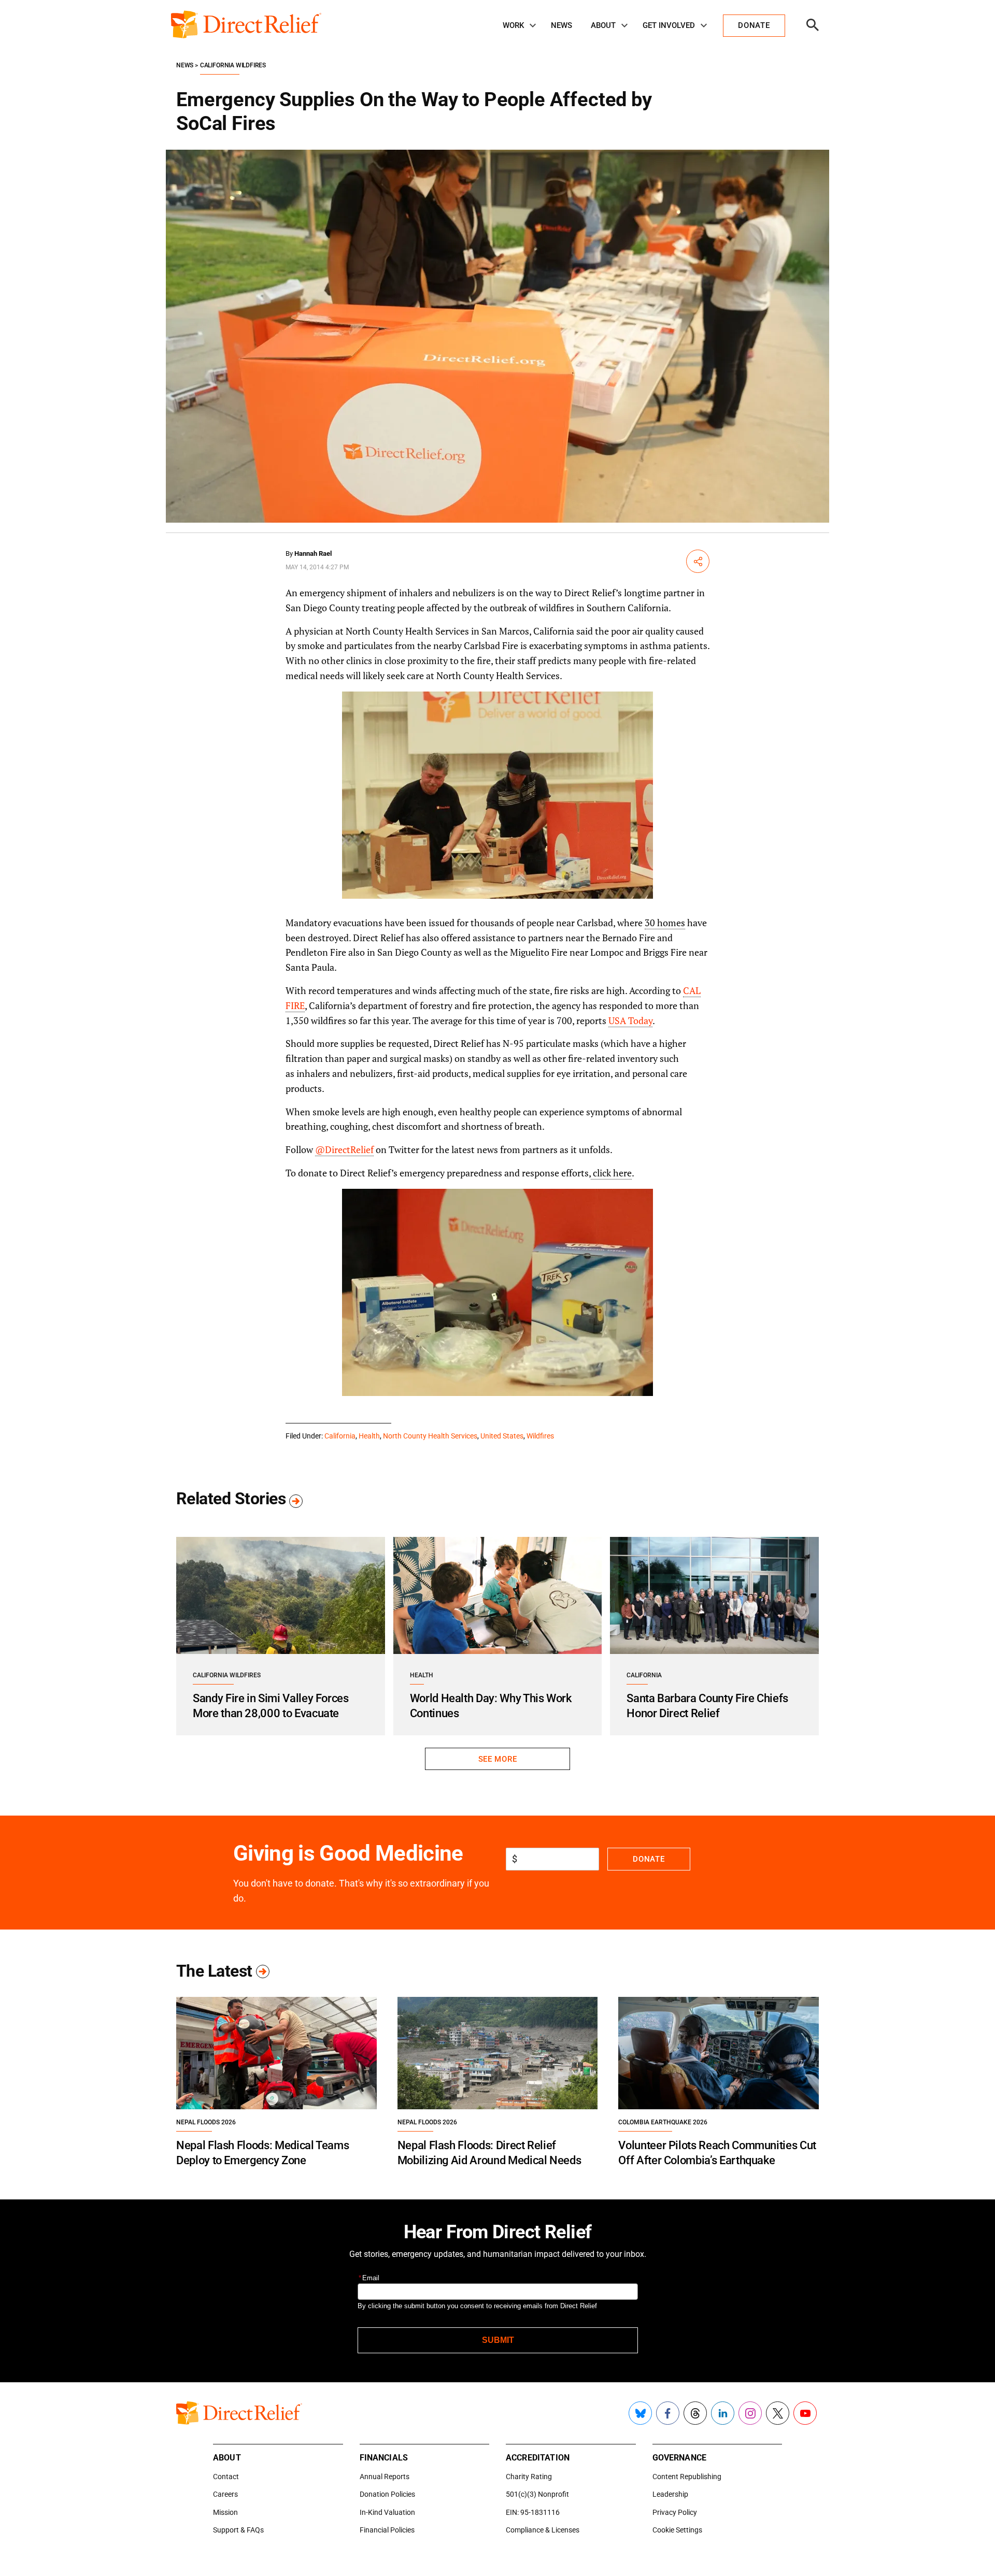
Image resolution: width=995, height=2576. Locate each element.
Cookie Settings (677, 2530)
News (562, 25)
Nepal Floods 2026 (206, 2122)
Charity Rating (529, 2477)
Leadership (670, 2494)
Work (513, 25)
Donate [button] (754, 25)
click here (611, 1173)
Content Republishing (687, 2477)
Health (369, 1436)
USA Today (630, 1020)
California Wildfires (233, 65)
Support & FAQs (238, 2530)
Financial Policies (387, 2530)
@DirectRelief (344, 1149)
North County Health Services (430, 1436)
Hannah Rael (313, 553)
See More (497, 1759)
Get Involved (669, 25)
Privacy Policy (675, 2512)
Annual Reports (385, 2477)
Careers (225, 2494)
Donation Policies (387, 2494)
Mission (225, 2512)
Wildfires (540, 1436)
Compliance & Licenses (543, 2530)
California (340, 1436)
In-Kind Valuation (387, 2512)
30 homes (665, 923)
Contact (226, 2477)
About (603, 25)
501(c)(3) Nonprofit (537, 2494)
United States (502, 1436)
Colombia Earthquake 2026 (663, 2122)
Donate (649, 1859)
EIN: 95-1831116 (533, 2512)
